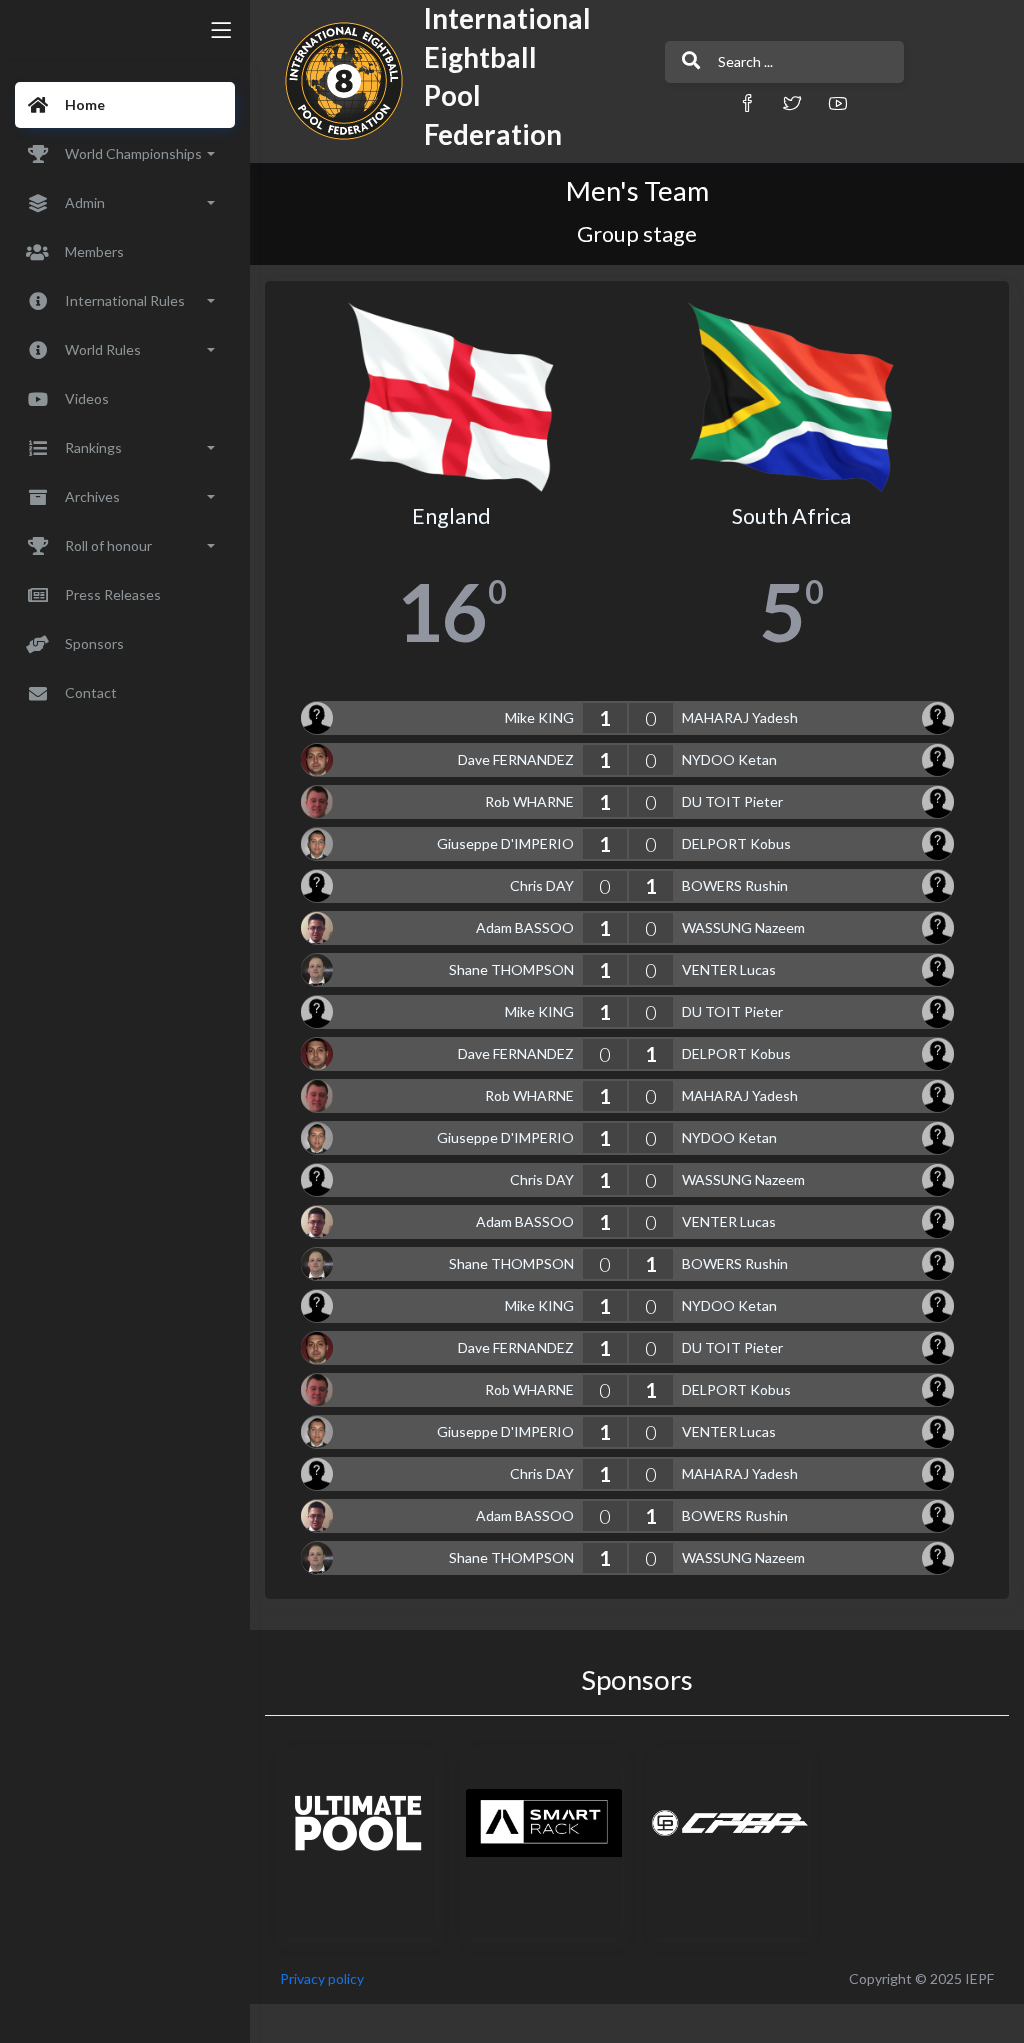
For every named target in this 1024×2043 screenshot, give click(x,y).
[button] (747, 102)
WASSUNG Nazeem (743, 927)
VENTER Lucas (729, 969)
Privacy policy (322, 1978)
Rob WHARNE (529, 801)
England (451, 516)
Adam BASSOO (525, 927)
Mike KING (539, 717)
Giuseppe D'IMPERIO (505, 843)
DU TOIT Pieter (732, 801)
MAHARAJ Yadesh (740, 717)
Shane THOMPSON (511, 969)
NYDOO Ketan (729, 759)
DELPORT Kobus (736, 843)
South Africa (791, 516)
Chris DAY (542, 885)
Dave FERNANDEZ (516, 759)
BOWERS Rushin (735, 885)
